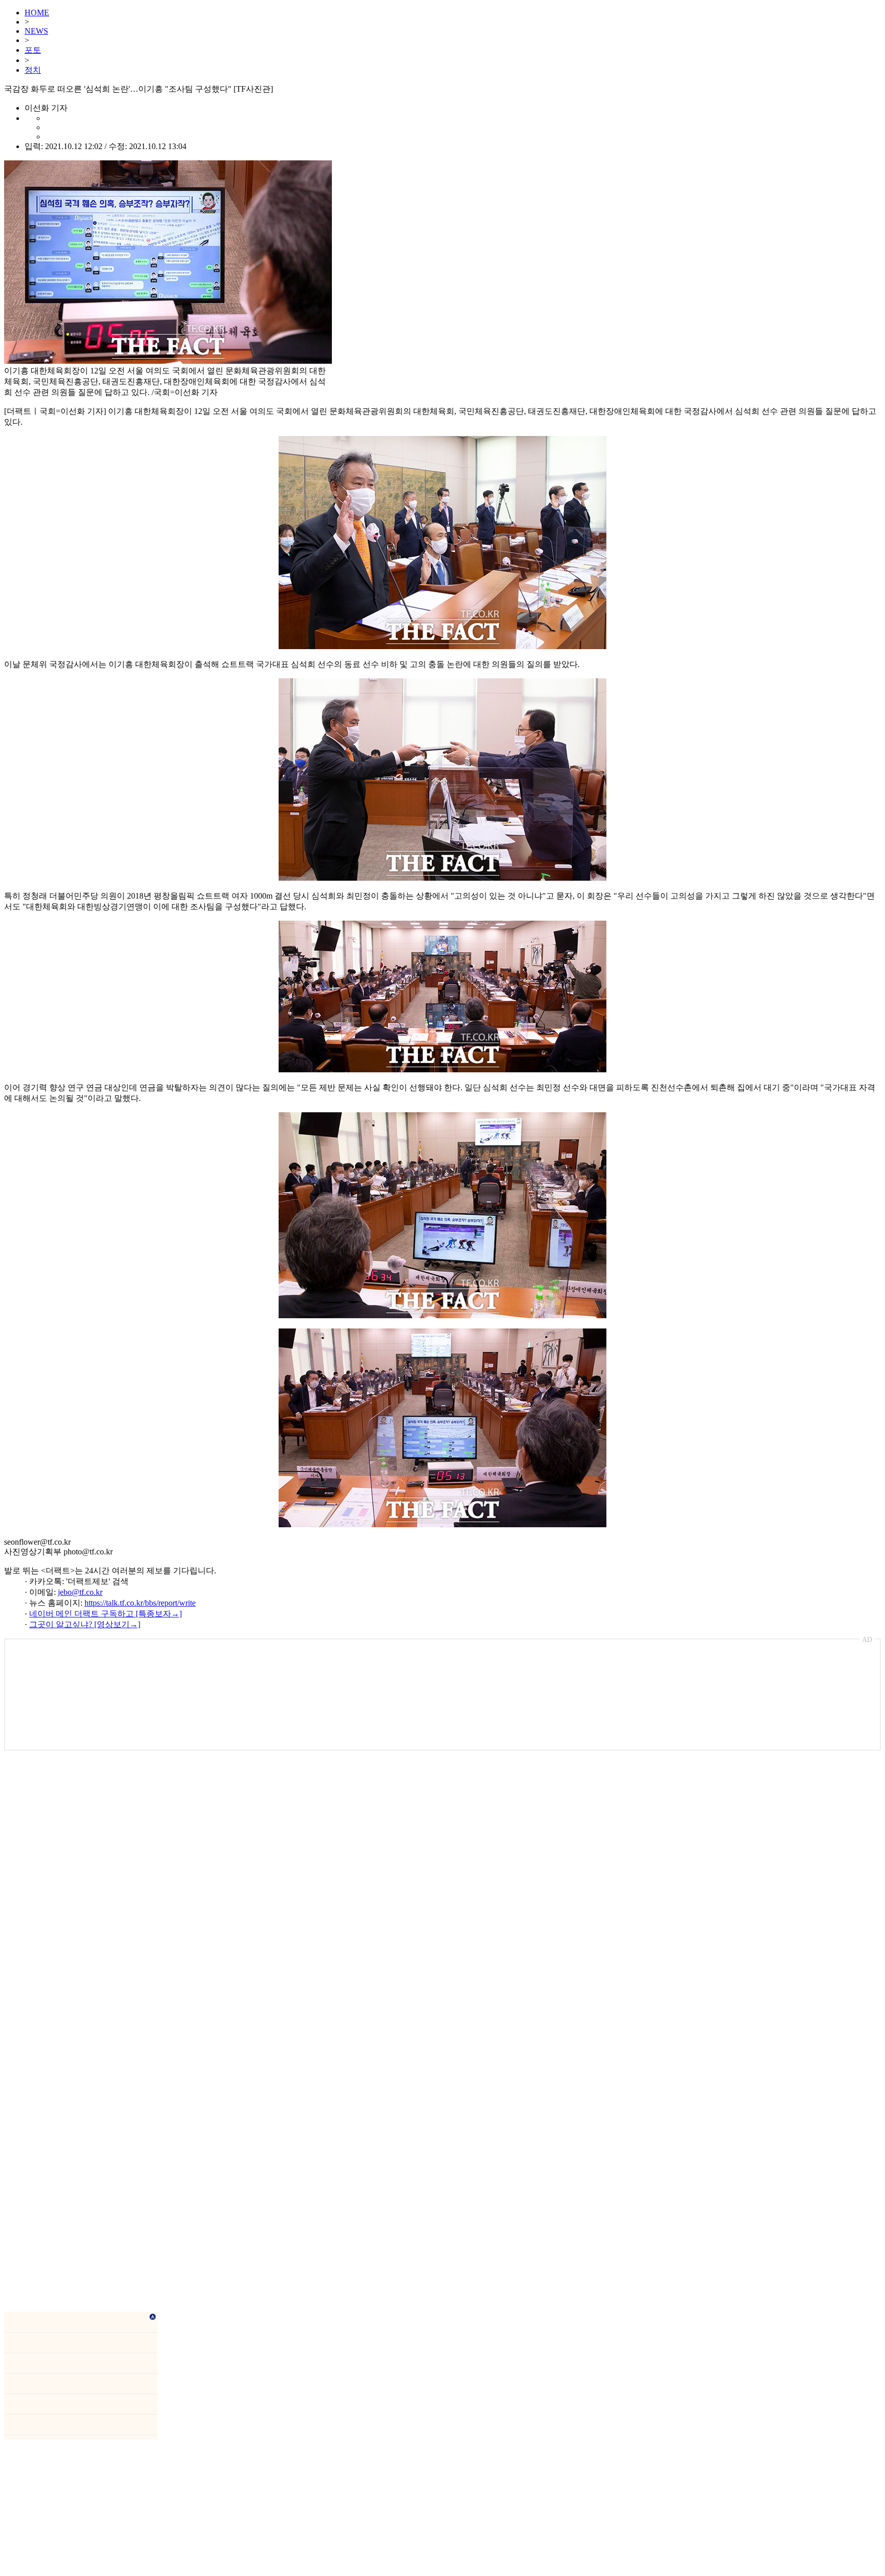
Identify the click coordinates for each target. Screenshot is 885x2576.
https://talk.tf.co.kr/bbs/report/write (140, 1603)
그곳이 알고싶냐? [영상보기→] (85, 1624)
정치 (33, 70)
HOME (37, 13)
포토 (33, 50)
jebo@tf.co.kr (80, 1592)
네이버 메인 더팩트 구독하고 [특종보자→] (106, 1614)
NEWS (36, 31)
